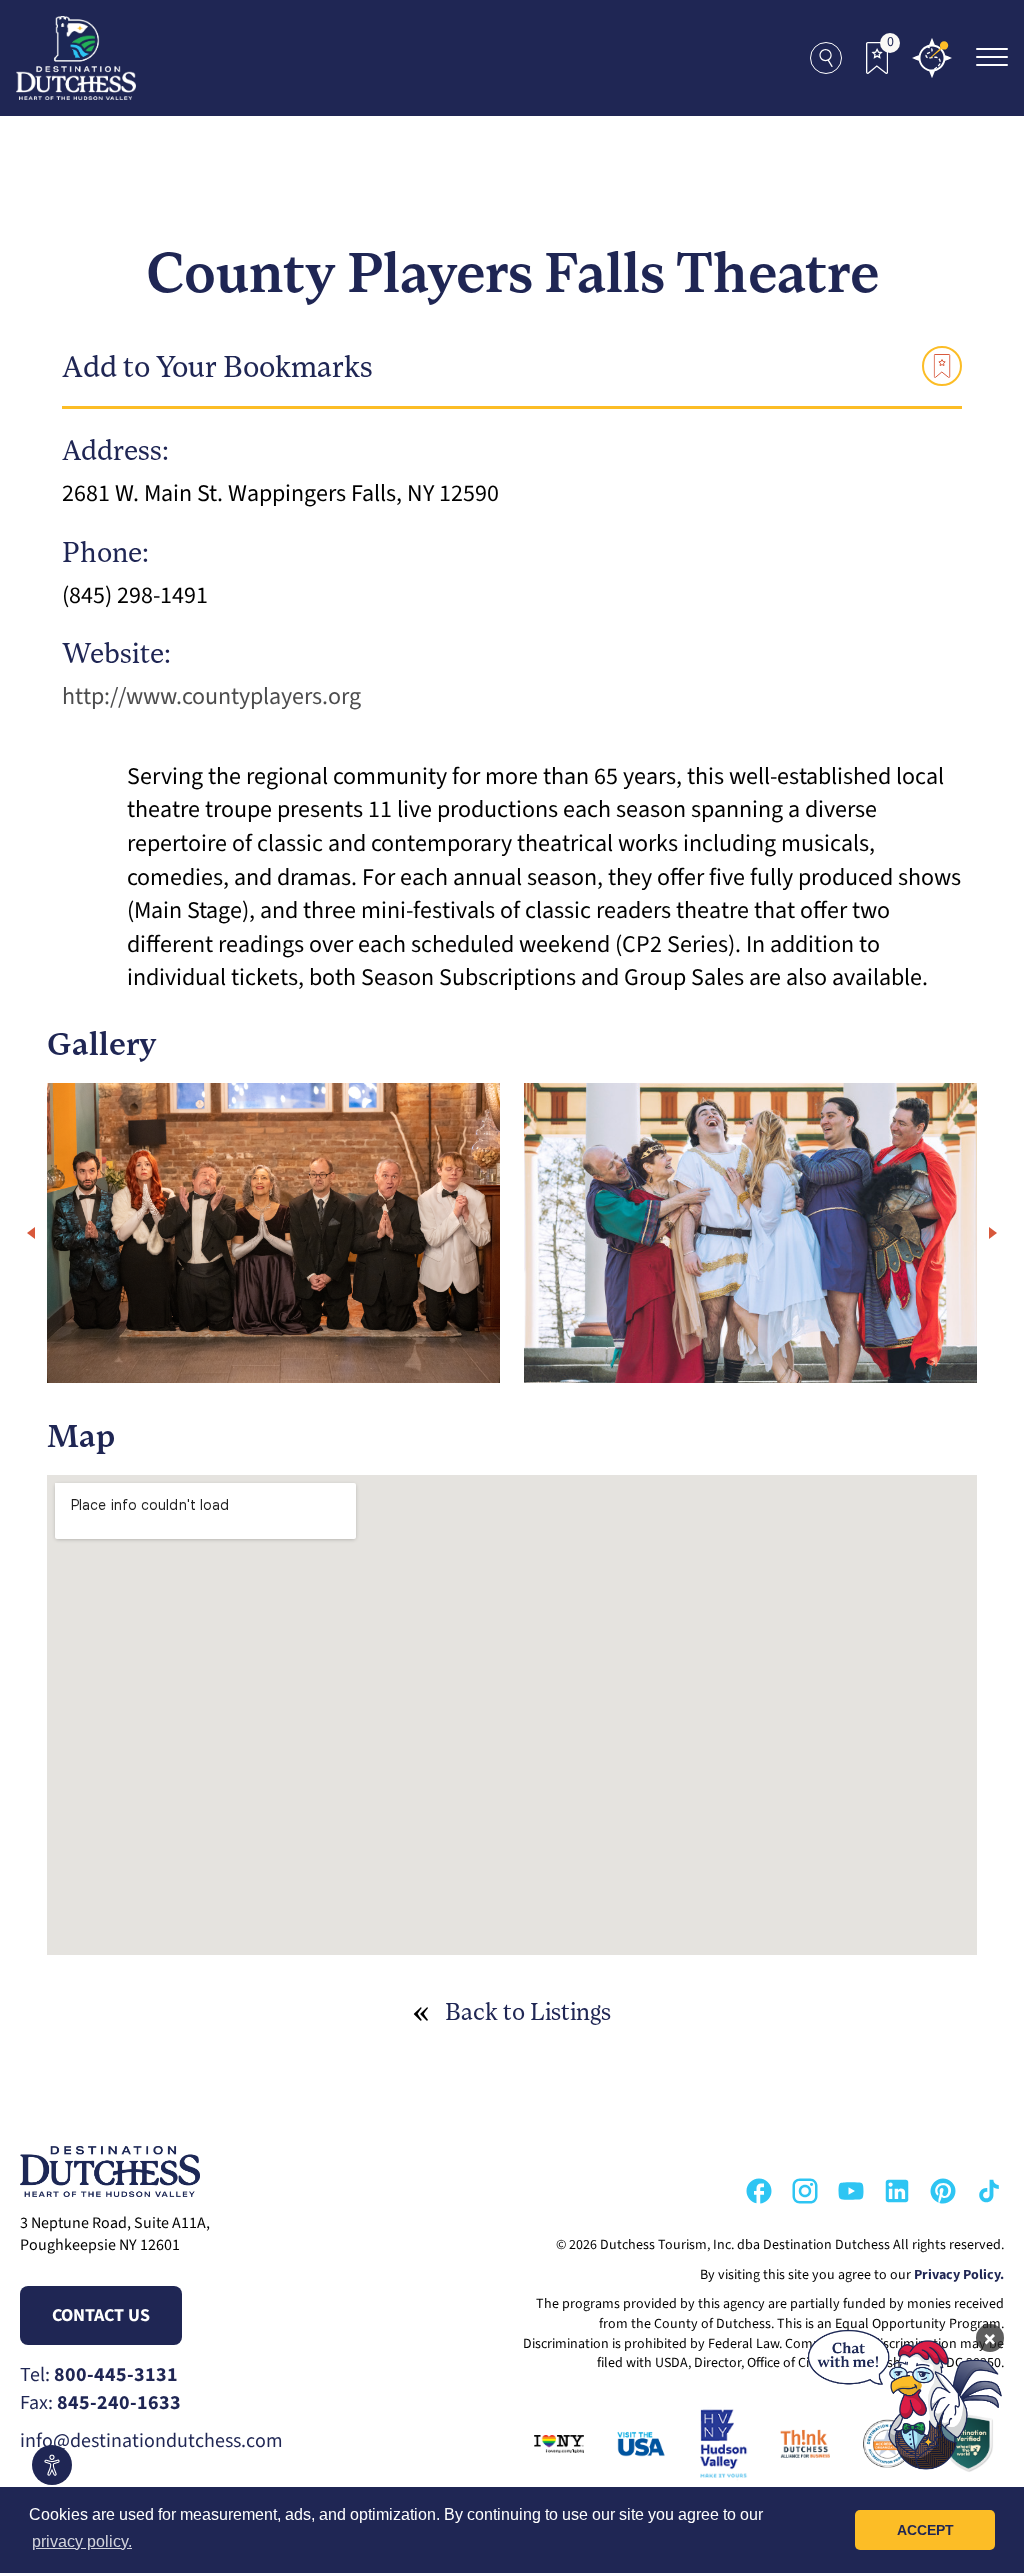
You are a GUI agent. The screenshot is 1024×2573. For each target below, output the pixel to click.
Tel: (99, 2375)
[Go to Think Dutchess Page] (799, 2444)
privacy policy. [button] (82, 2541)
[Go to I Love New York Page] (553, 2444)
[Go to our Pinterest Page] (943, 2191)
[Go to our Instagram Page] (805, 2191)
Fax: (100, 2403)
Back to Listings (528, 2014)
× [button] (990, 2338)
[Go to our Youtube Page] (851, 2191)
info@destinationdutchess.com (151, 2441)
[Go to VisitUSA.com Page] (635, 2444)
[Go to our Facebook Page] (759, 2191)
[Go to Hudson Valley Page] (717, 2444)
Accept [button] (925, 2530)
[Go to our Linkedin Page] (897, 2191)
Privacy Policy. (959, 2275)
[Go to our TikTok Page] (989, 2191)
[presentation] (31, 1233)
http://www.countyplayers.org (211, 696)
